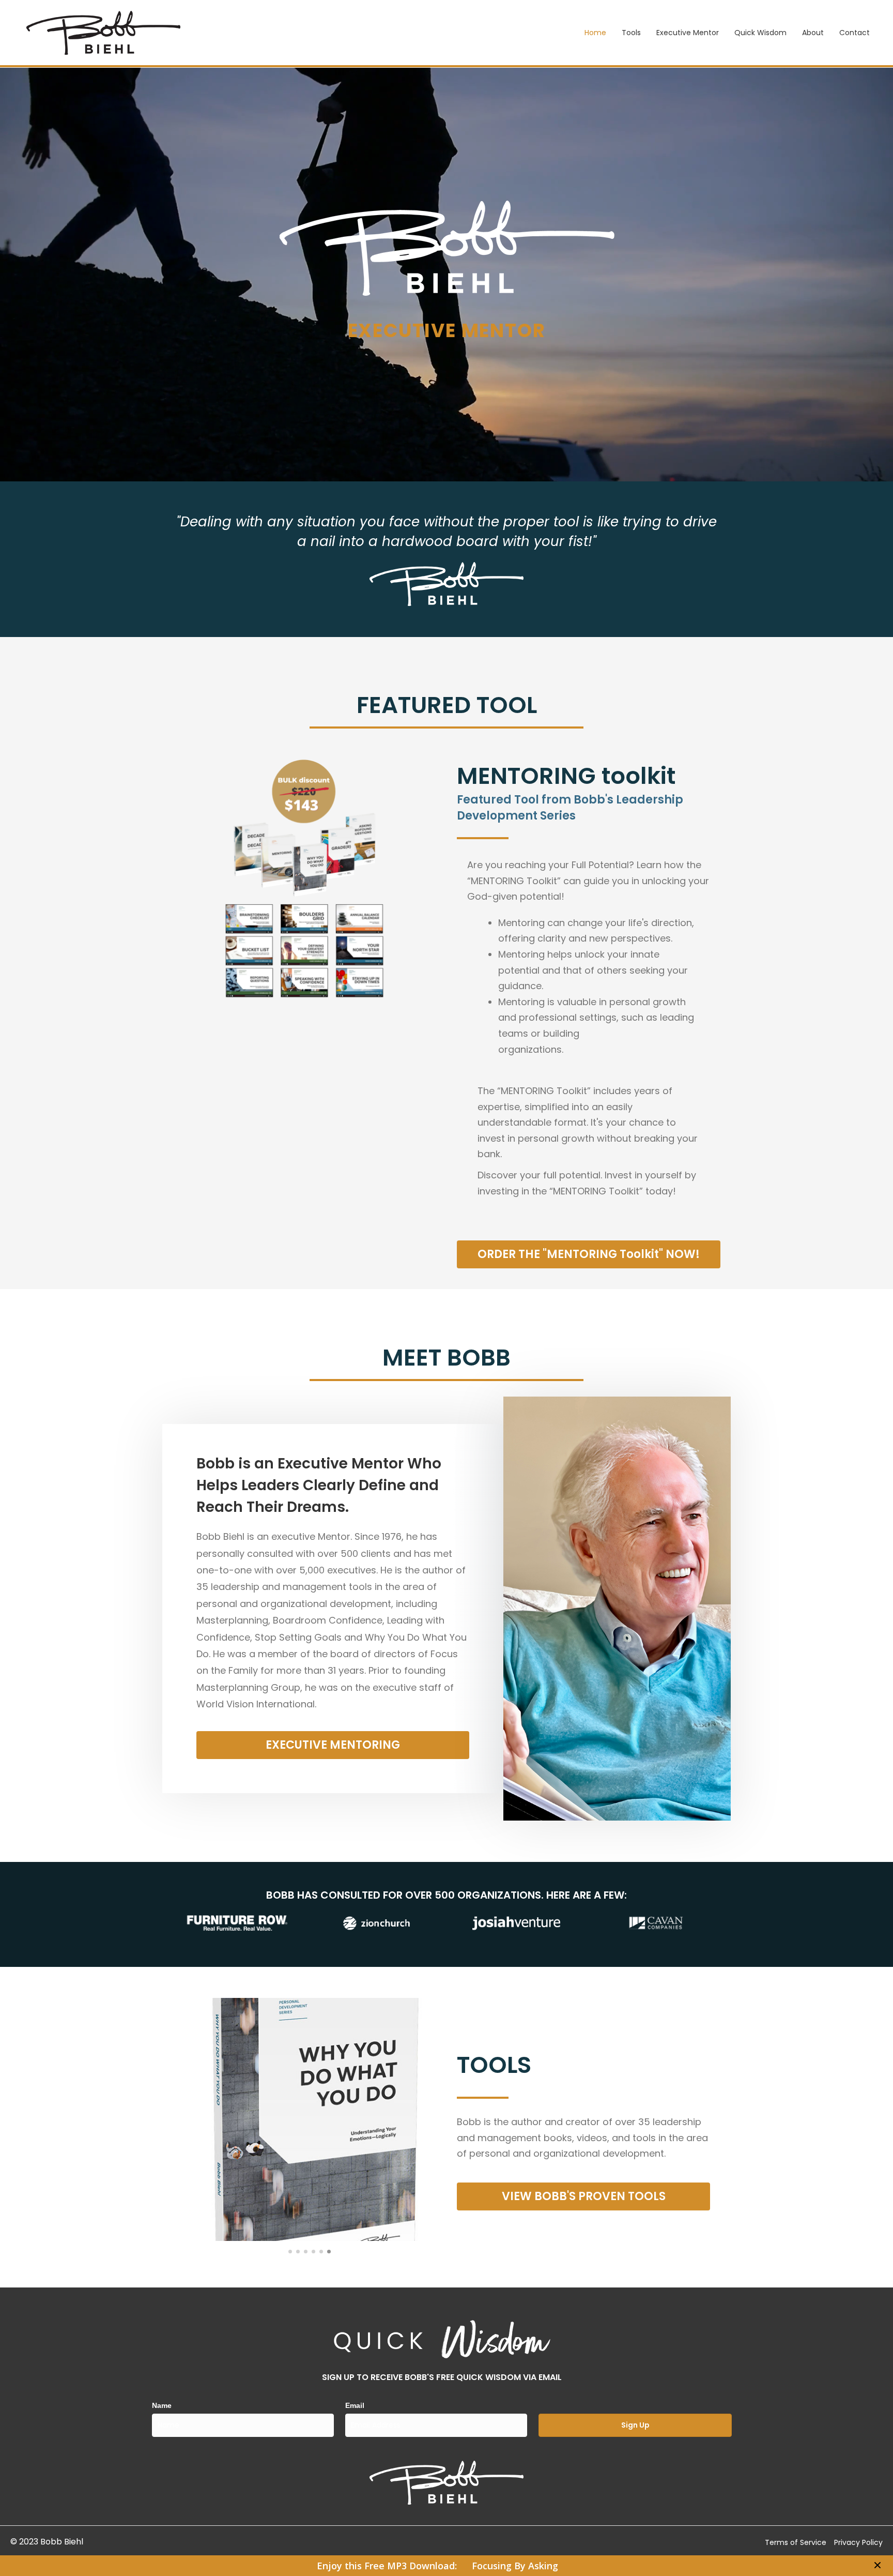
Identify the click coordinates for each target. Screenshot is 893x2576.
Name (162, 2405)
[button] (879, 2566)
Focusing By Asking (515, 2566)
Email (355, 2405)
